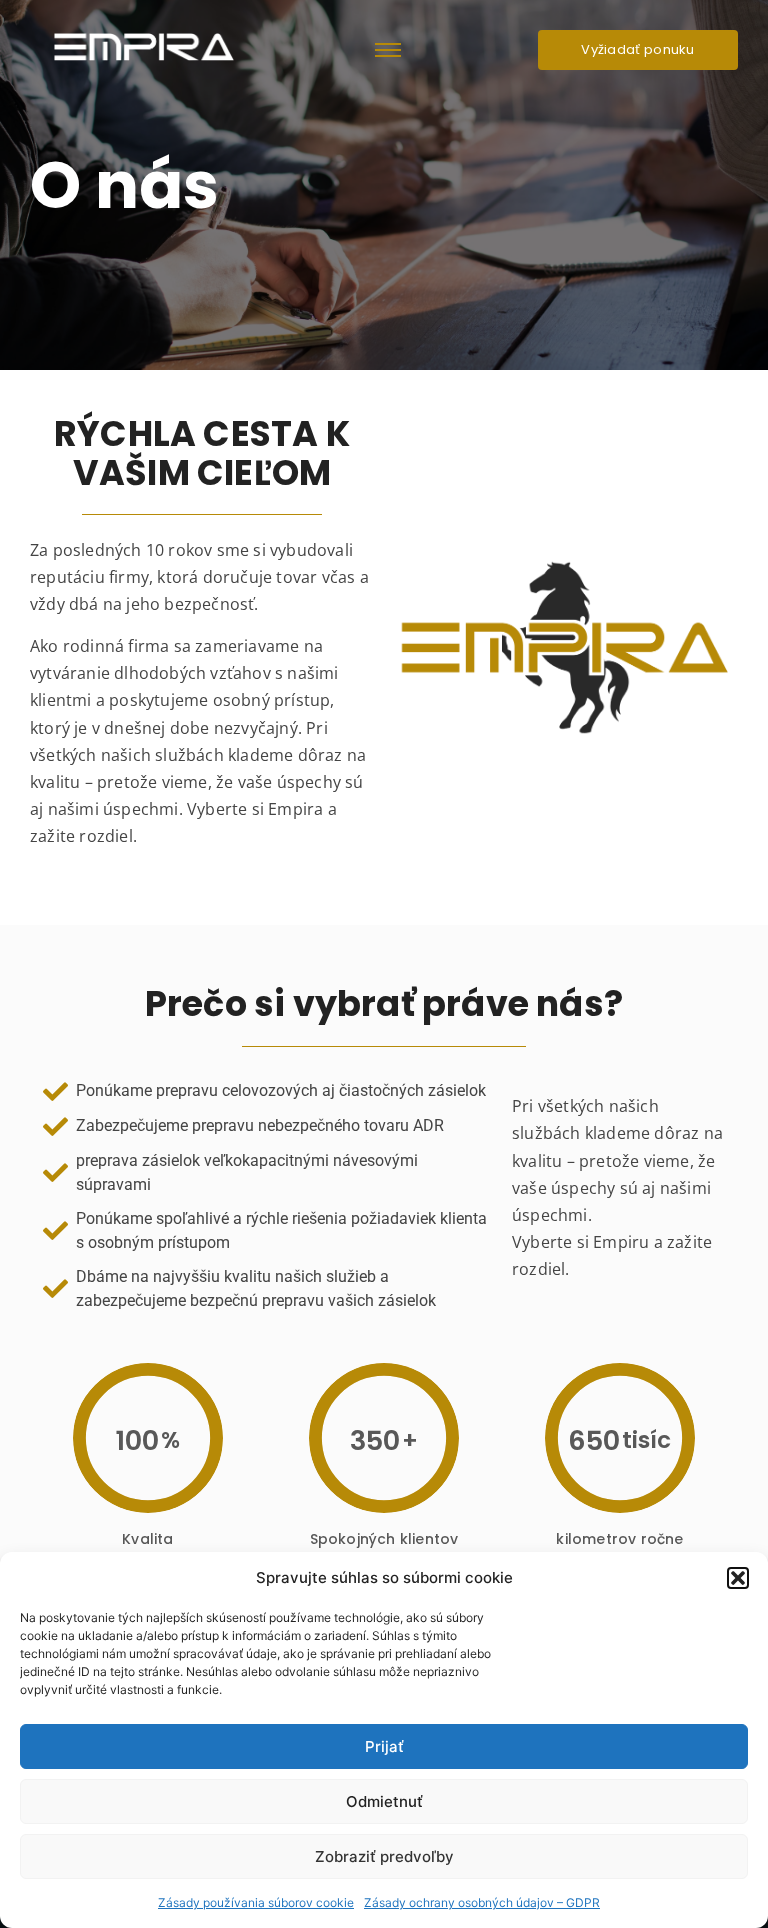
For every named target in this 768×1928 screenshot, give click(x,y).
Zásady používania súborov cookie (256, 1902)
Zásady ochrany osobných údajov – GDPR (482, 1902)
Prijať (384, 1746)
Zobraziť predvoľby (384, 1856)
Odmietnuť (384, 1801)
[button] (738, 1578)
